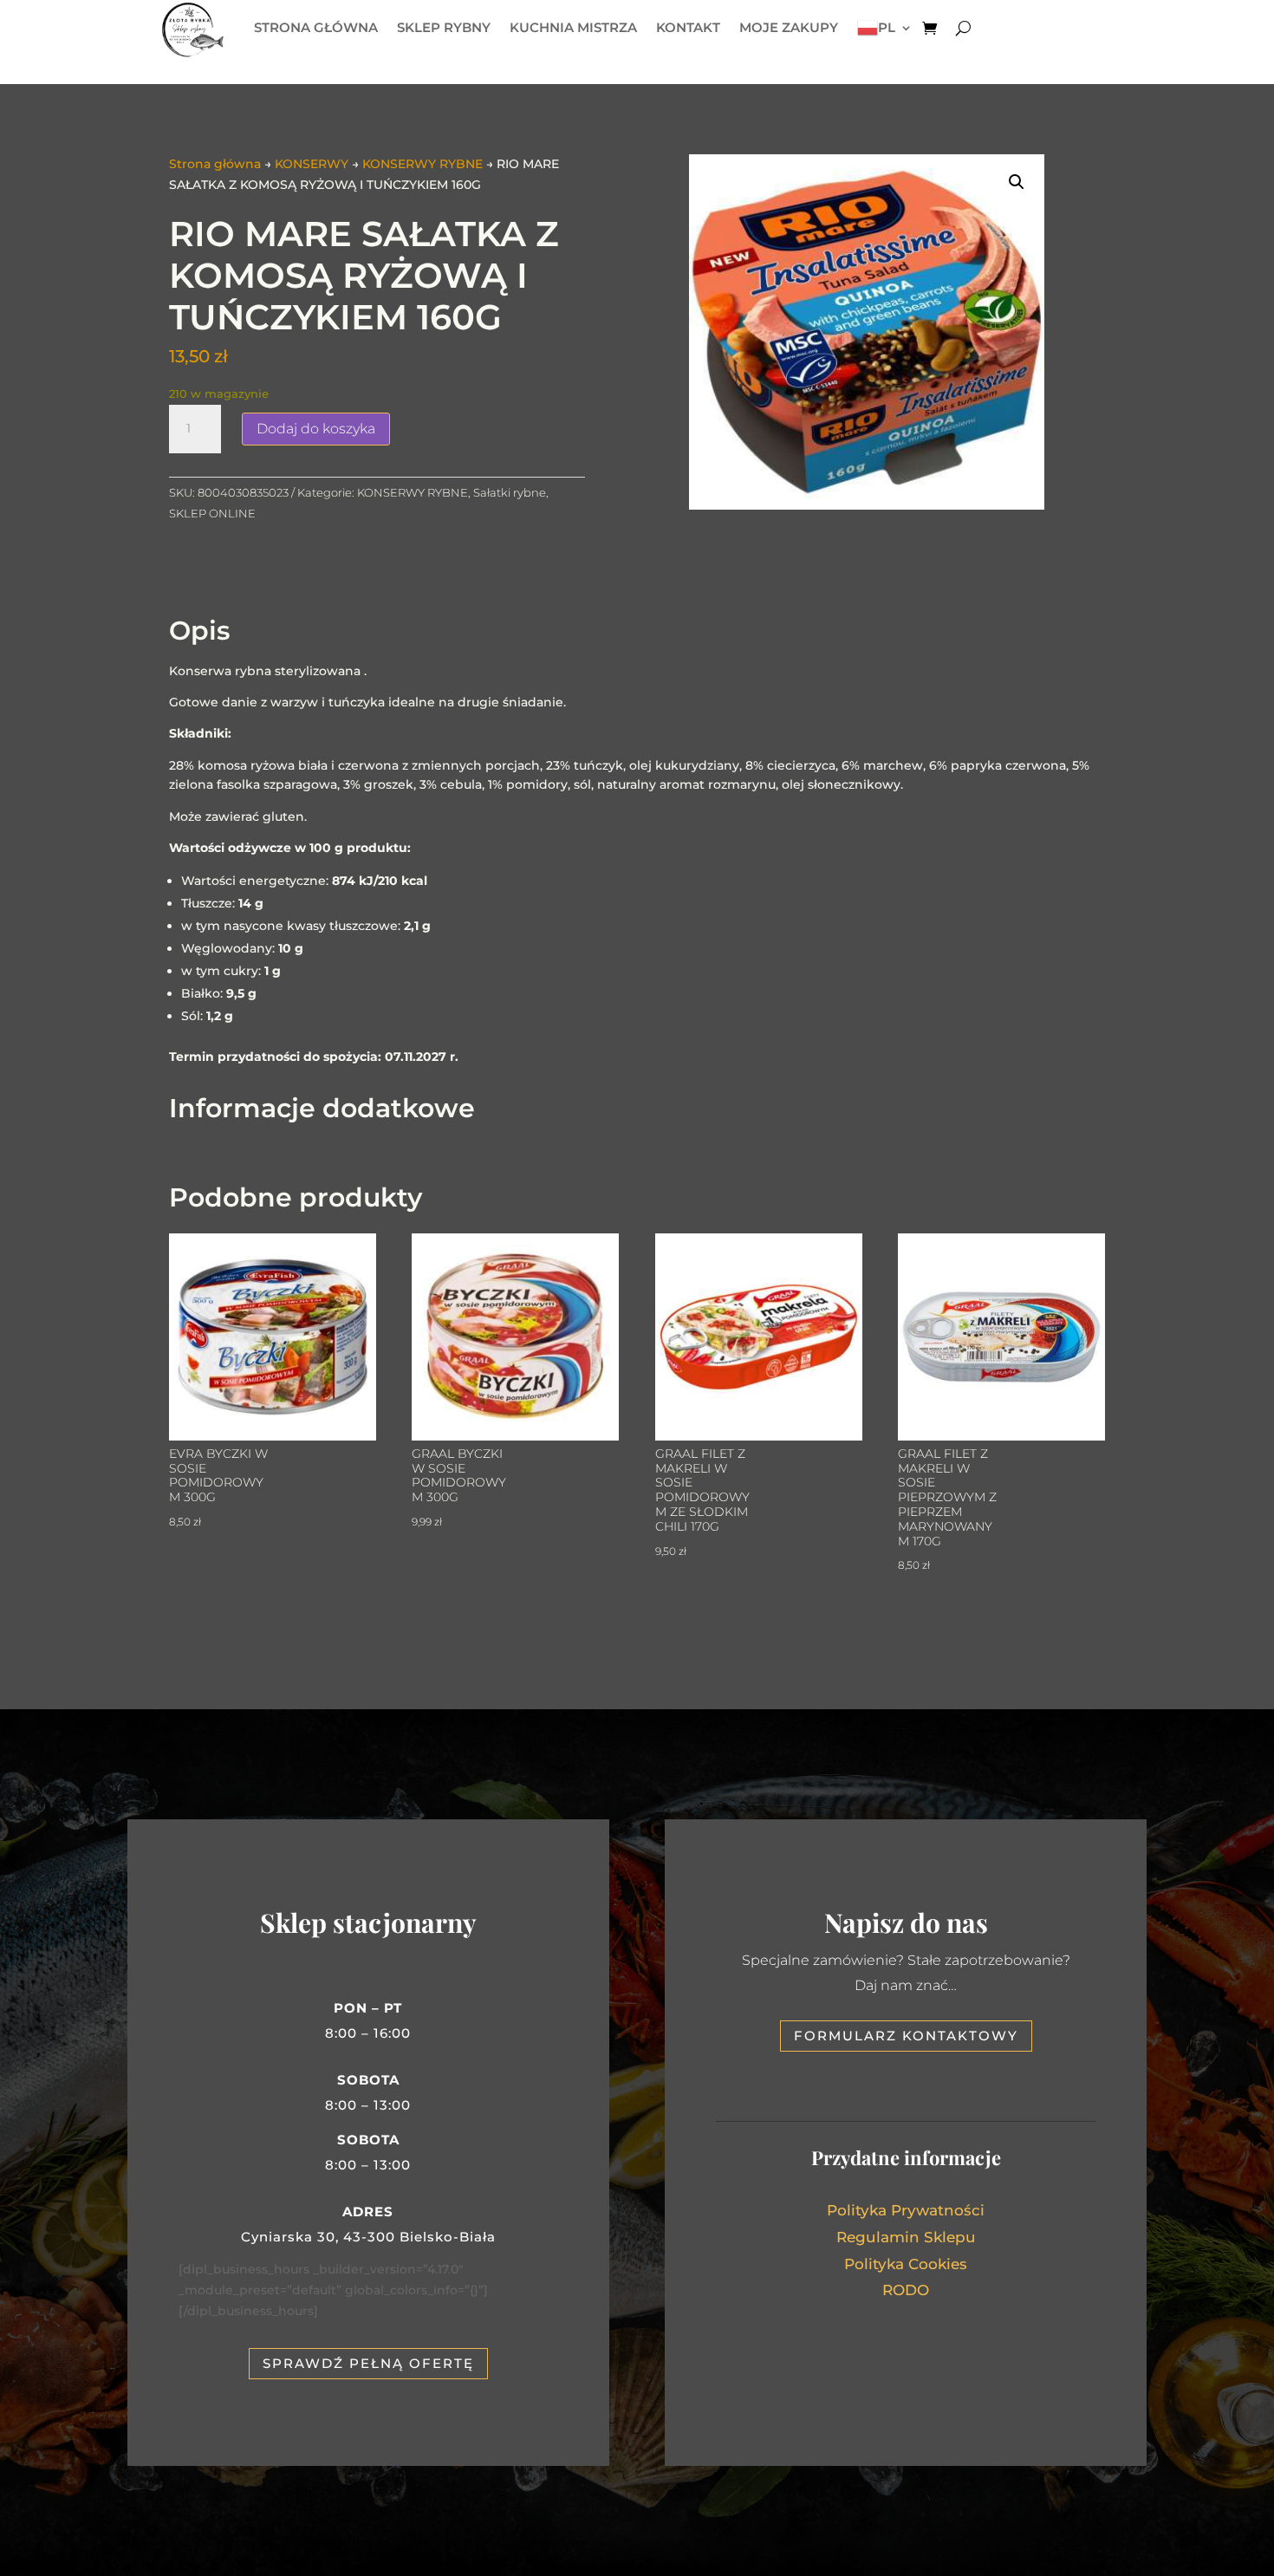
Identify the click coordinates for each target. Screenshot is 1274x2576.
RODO (906, 2290)
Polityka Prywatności (906, 2210)
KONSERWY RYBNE (422, 164)
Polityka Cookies (906, 2264)
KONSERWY (312, 164)
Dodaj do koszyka (316, 429)
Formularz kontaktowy (906, 2036)
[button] (1017, 182)
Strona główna (215, 164)
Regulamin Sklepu (906, 2237)
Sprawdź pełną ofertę (368, 2363)
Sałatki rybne (510, 492)
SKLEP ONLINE (212, 513)
